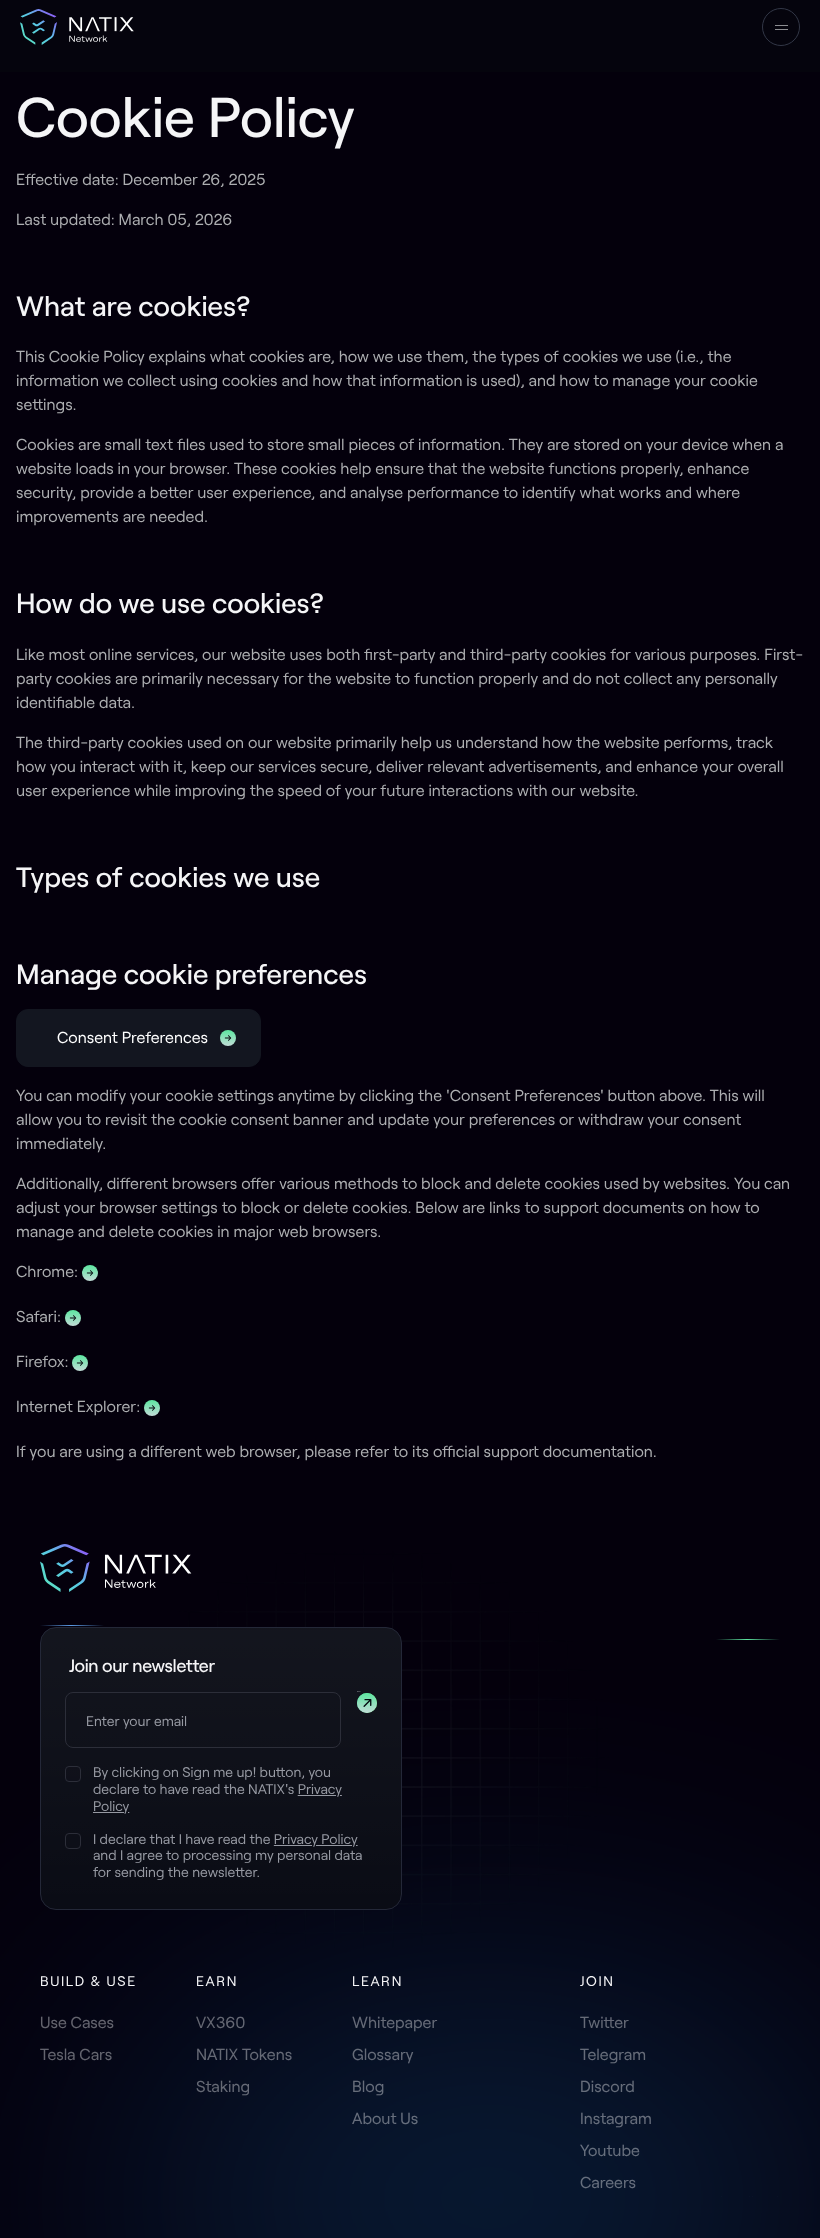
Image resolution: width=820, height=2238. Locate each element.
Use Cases (77, 2023)
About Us (385, 2119)
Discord (607, 2087)
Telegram (613, 2055)
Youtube (610, 2151)
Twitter (604, 2023)
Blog (368, 2087)
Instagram (616, 2119)
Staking (223, 2087)
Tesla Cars (76, 2055)
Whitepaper (394, 2023)
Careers (608, 2183)
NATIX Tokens (244, 2055)
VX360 (220, 2023)
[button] (781, 27)
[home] (77, 27)
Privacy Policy (316, 1838)
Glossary (383, 2055)
